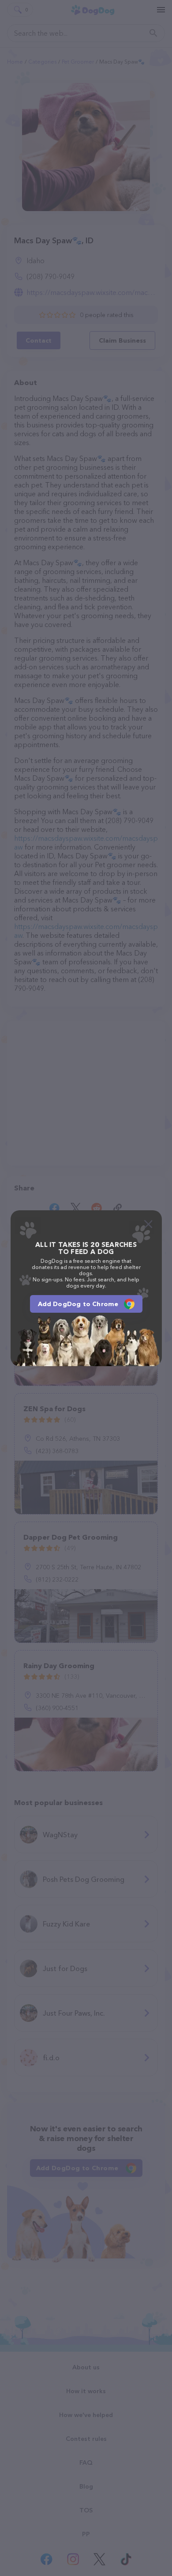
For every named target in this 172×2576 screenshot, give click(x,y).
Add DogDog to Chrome (78, 1304)
